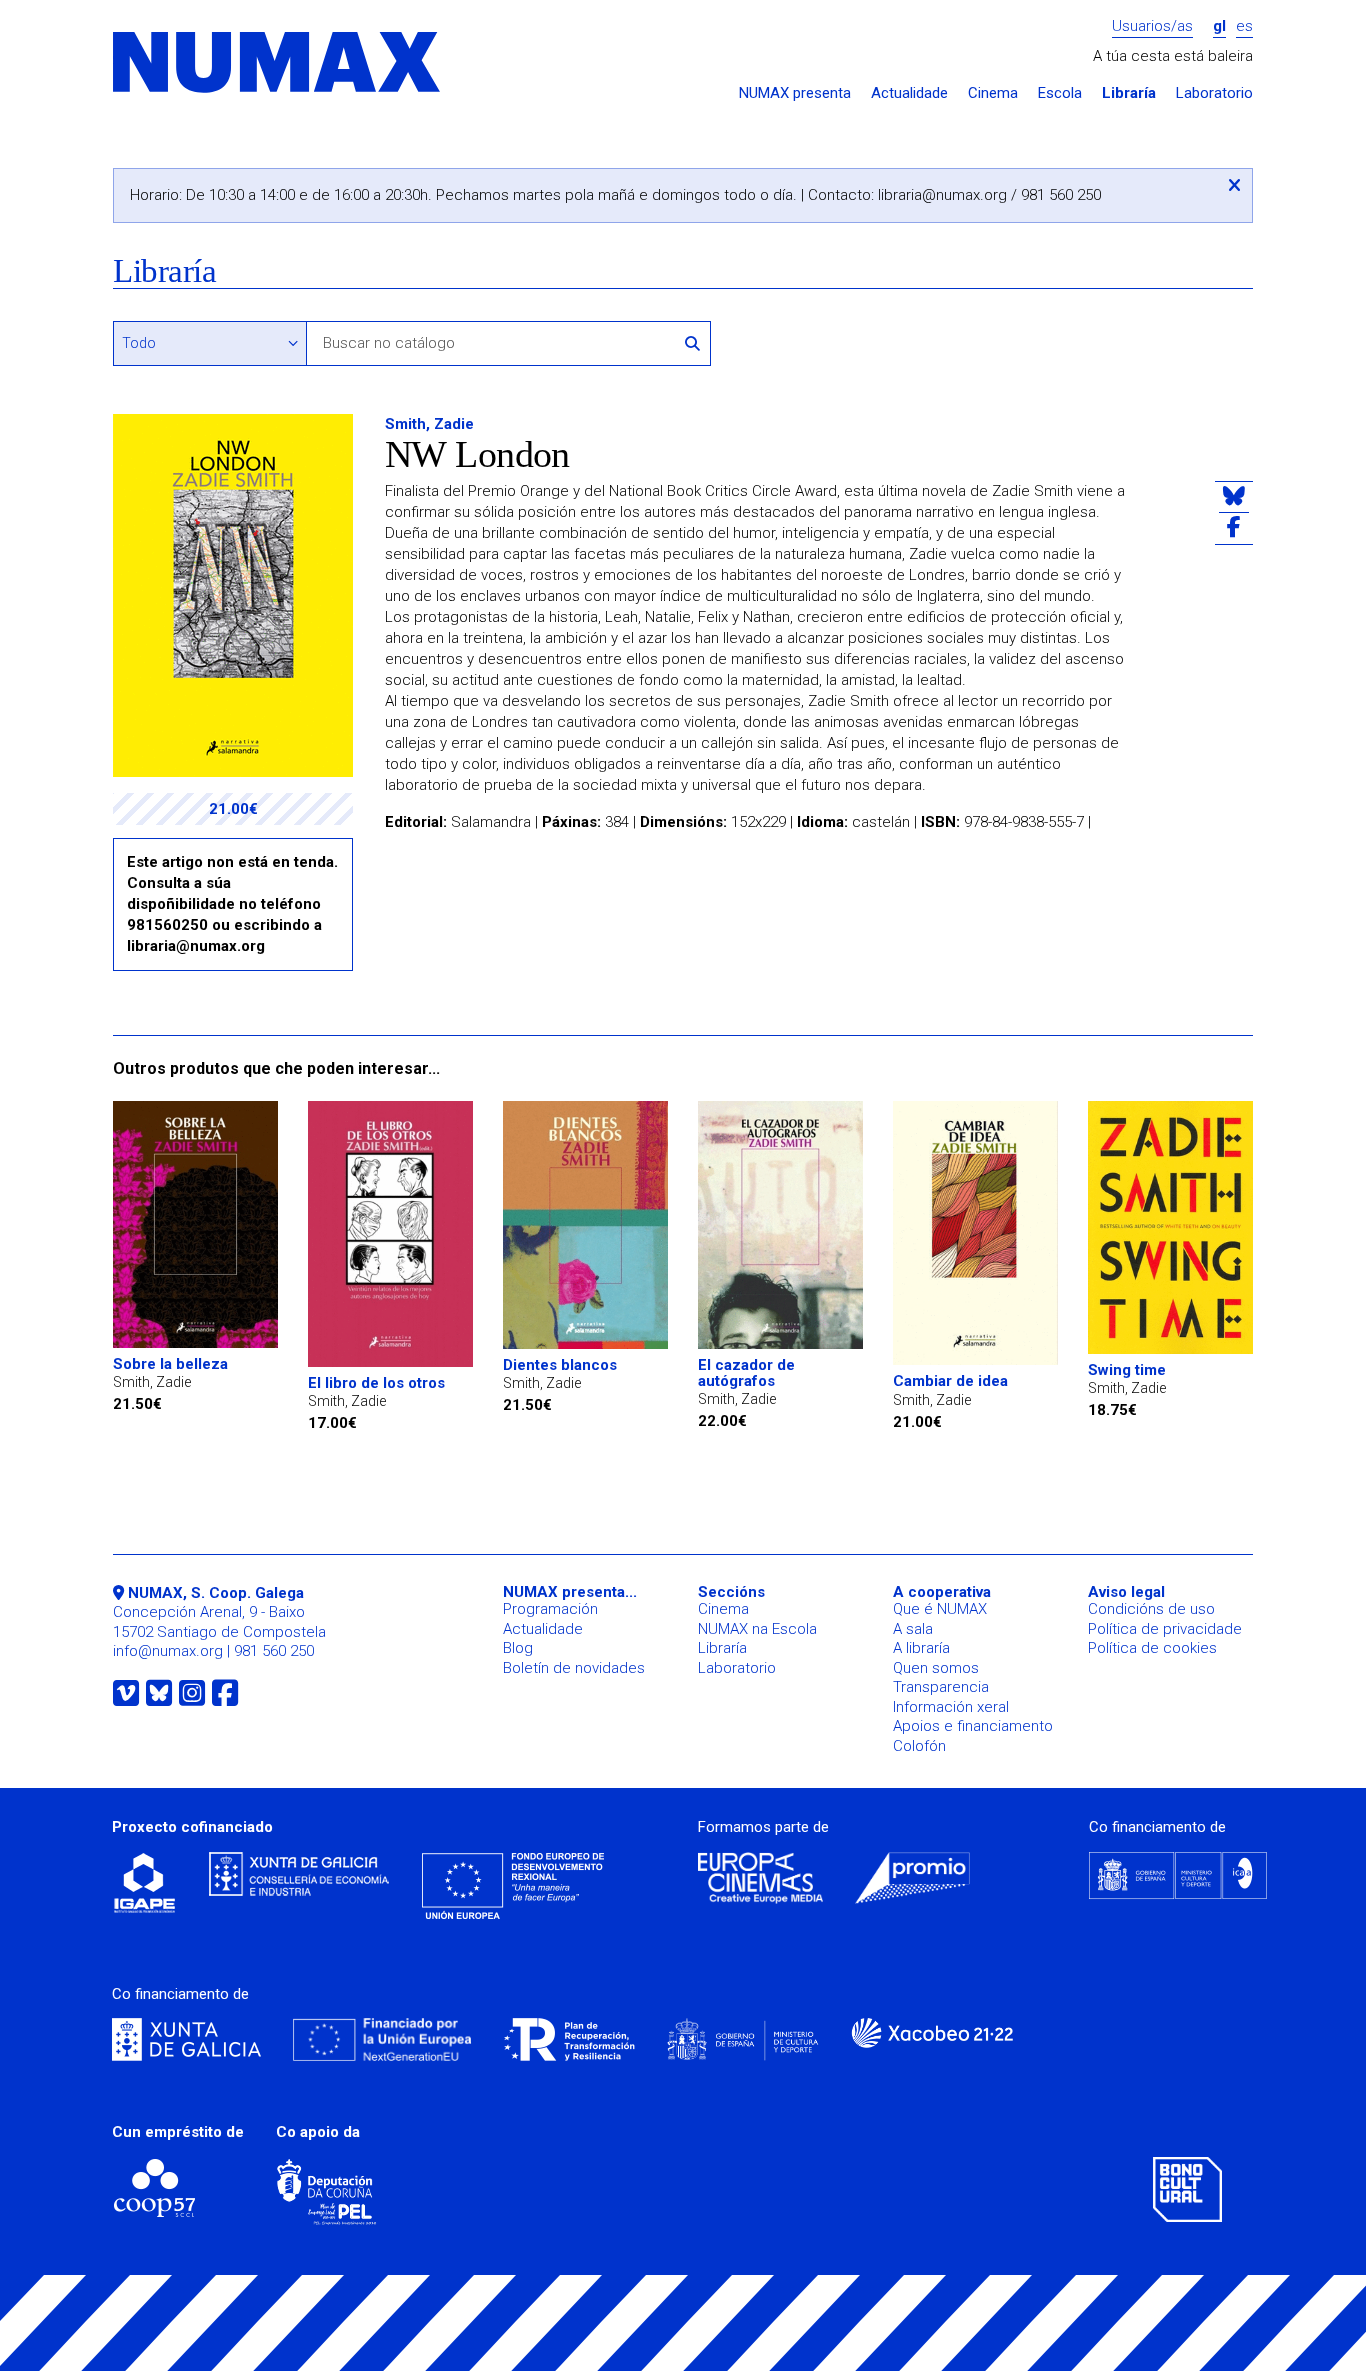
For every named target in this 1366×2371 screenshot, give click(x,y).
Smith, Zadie (429, 424)
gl (1219, 26)
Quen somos (936, 1668)
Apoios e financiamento (973, 1726)
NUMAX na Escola (757, 1629)
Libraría (1129, 93)
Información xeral (951, 1707)
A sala (913, 1629)
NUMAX (278, 63)
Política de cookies (1152, 1648)
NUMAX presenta (795, 93)
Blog (518, 1648)
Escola (1060, 93)
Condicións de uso (1151, 1609)
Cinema (993, 93)
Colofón (919, 1746)
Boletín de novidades (574, 1668)
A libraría (921, 1648)
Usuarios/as (1152, 26)
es (1244, 26)
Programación (550, 1609)
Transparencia (941, 1687)
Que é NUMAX (940, 1609)
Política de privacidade (1165, 1629)
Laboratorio (1214, 93)
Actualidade (909, 93)
